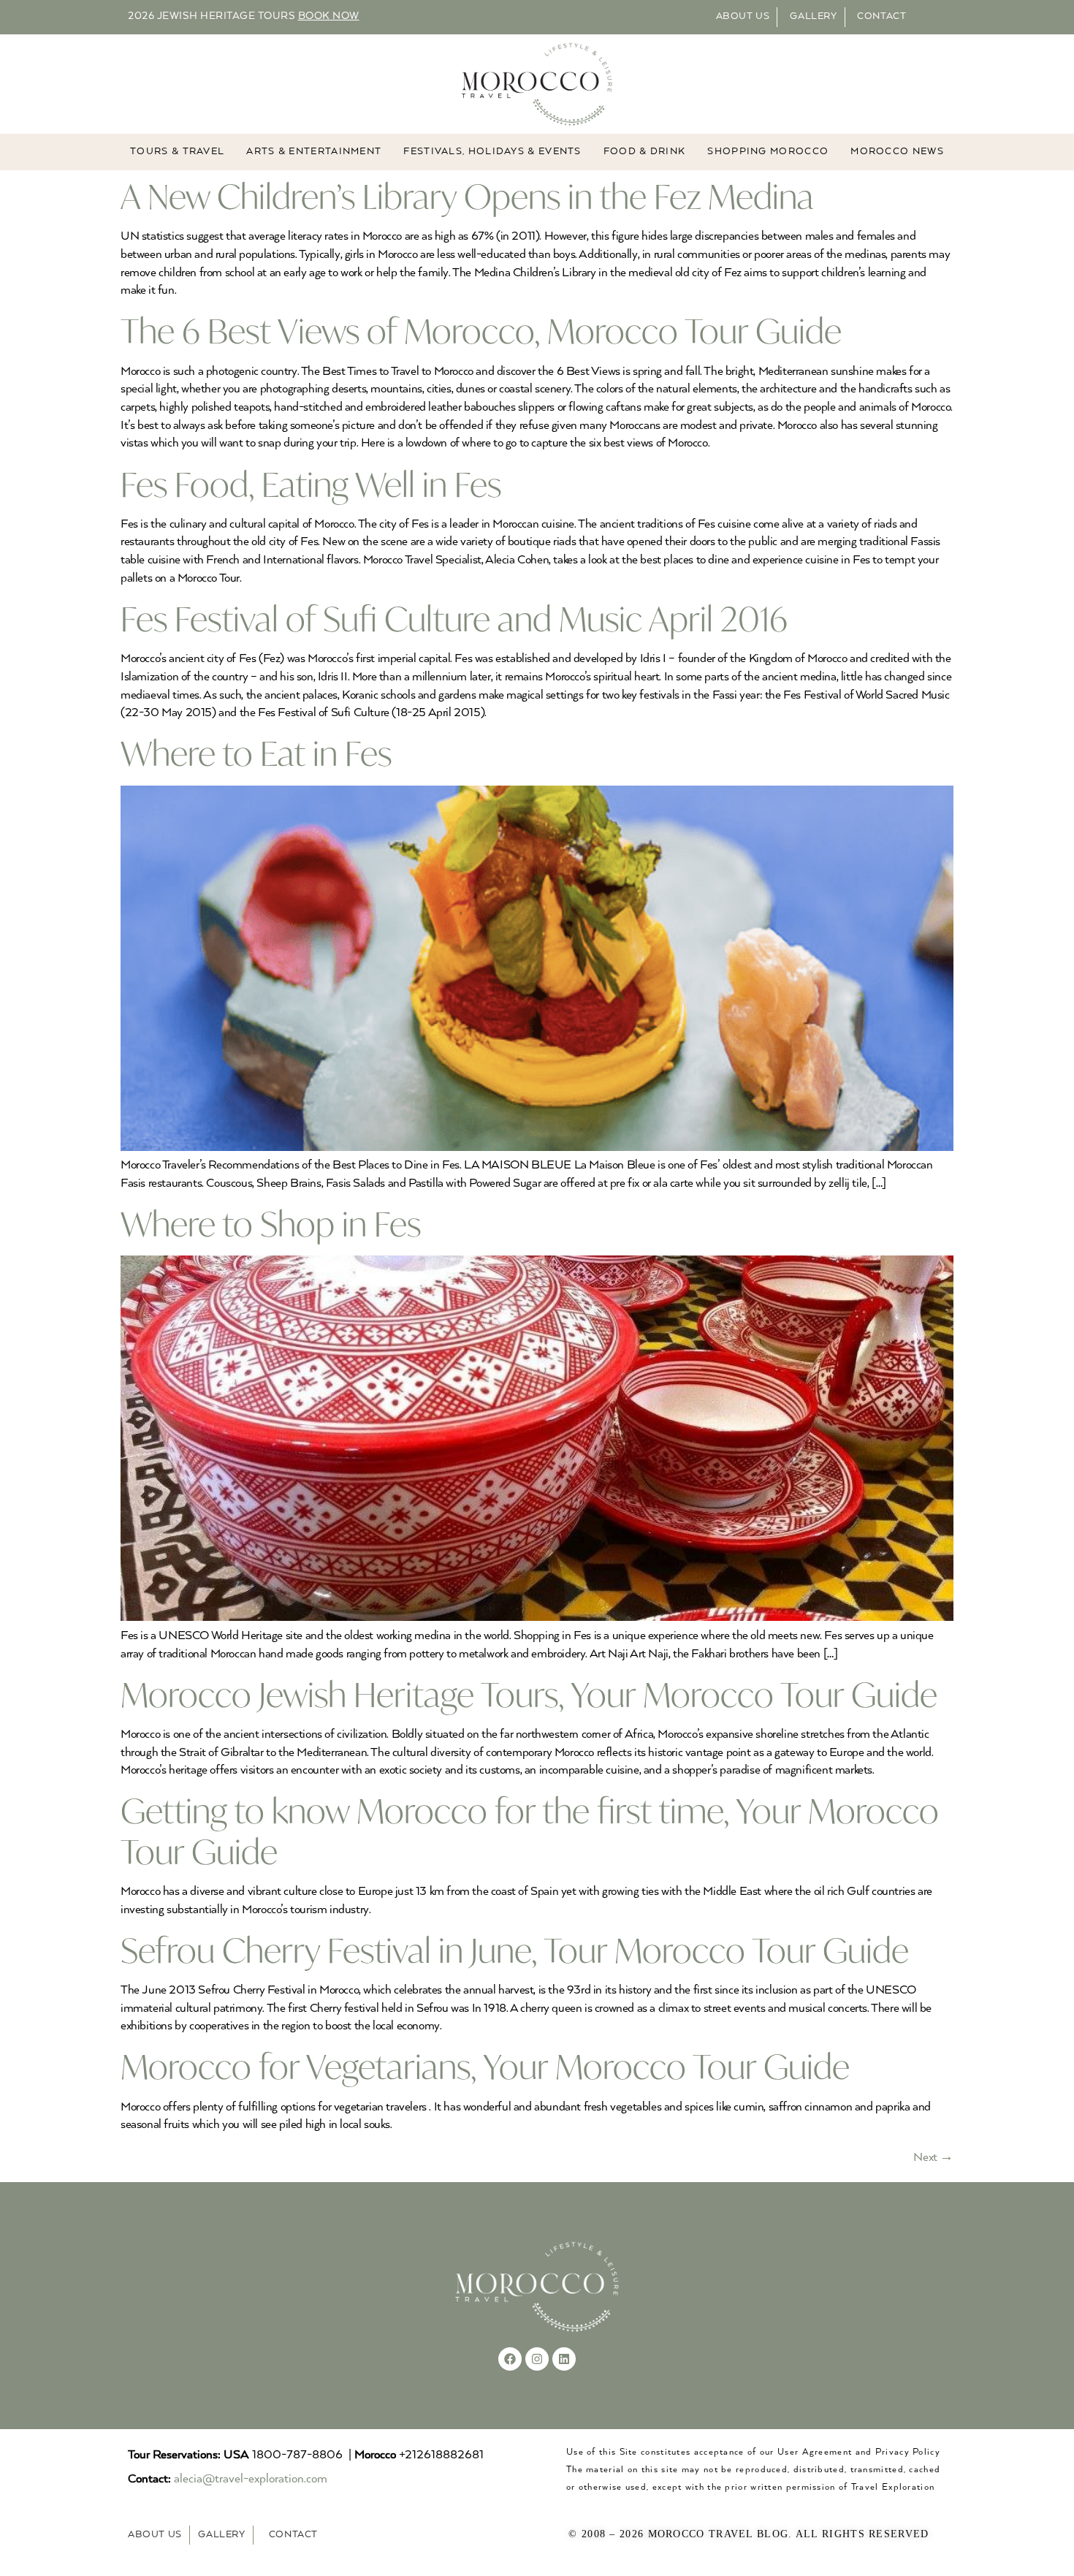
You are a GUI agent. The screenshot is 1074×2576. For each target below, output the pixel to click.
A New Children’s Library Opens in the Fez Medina (467, 196)
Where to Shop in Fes (271, 1224)
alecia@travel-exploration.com (251, 2479)
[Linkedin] (564, 2359)
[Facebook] (510, 2359)
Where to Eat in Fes (256, 753)
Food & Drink (645, 152)
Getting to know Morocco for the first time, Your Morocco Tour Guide (530, 1831)
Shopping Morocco (768, 152)
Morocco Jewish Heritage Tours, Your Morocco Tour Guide (529, 1694)
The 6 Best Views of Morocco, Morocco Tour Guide (481, 331)
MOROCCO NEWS (897, 152)
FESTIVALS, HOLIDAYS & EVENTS (492, 152)
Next (933, 2158)
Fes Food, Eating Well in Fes (311, 484)
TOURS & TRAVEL (177, 152)
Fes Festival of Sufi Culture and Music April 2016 (454, 619)
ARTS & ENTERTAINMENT (314, 152)
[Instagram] (537, 2359)
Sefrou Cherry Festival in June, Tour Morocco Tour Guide (515, 1950)
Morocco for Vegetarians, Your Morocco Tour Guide (485, 2066)
